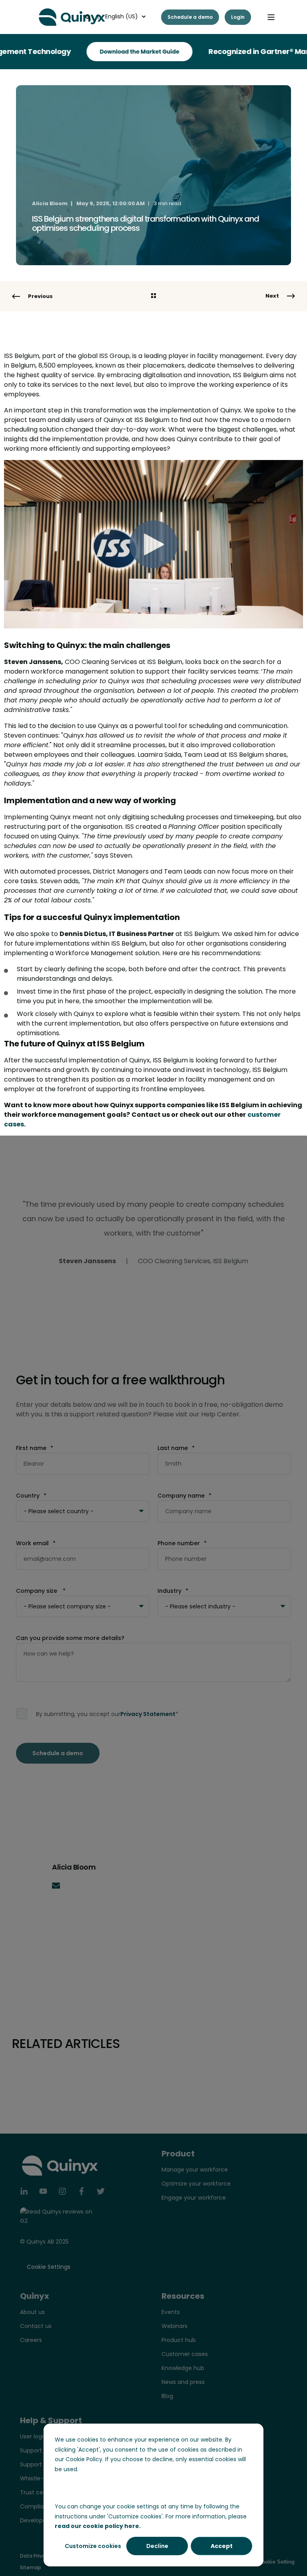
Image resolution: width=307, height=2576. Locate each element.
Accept (222, 2546)
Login (238, 17)
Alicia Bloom (50, 203)
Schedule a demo (190, 17)
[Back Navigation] (153, 296)
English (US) (122, 16)
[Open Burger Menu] (271, 17)
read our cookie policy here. (98, 2526)
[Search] (89, 16)
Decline (157, 2546)
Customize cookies (93, 2546)
